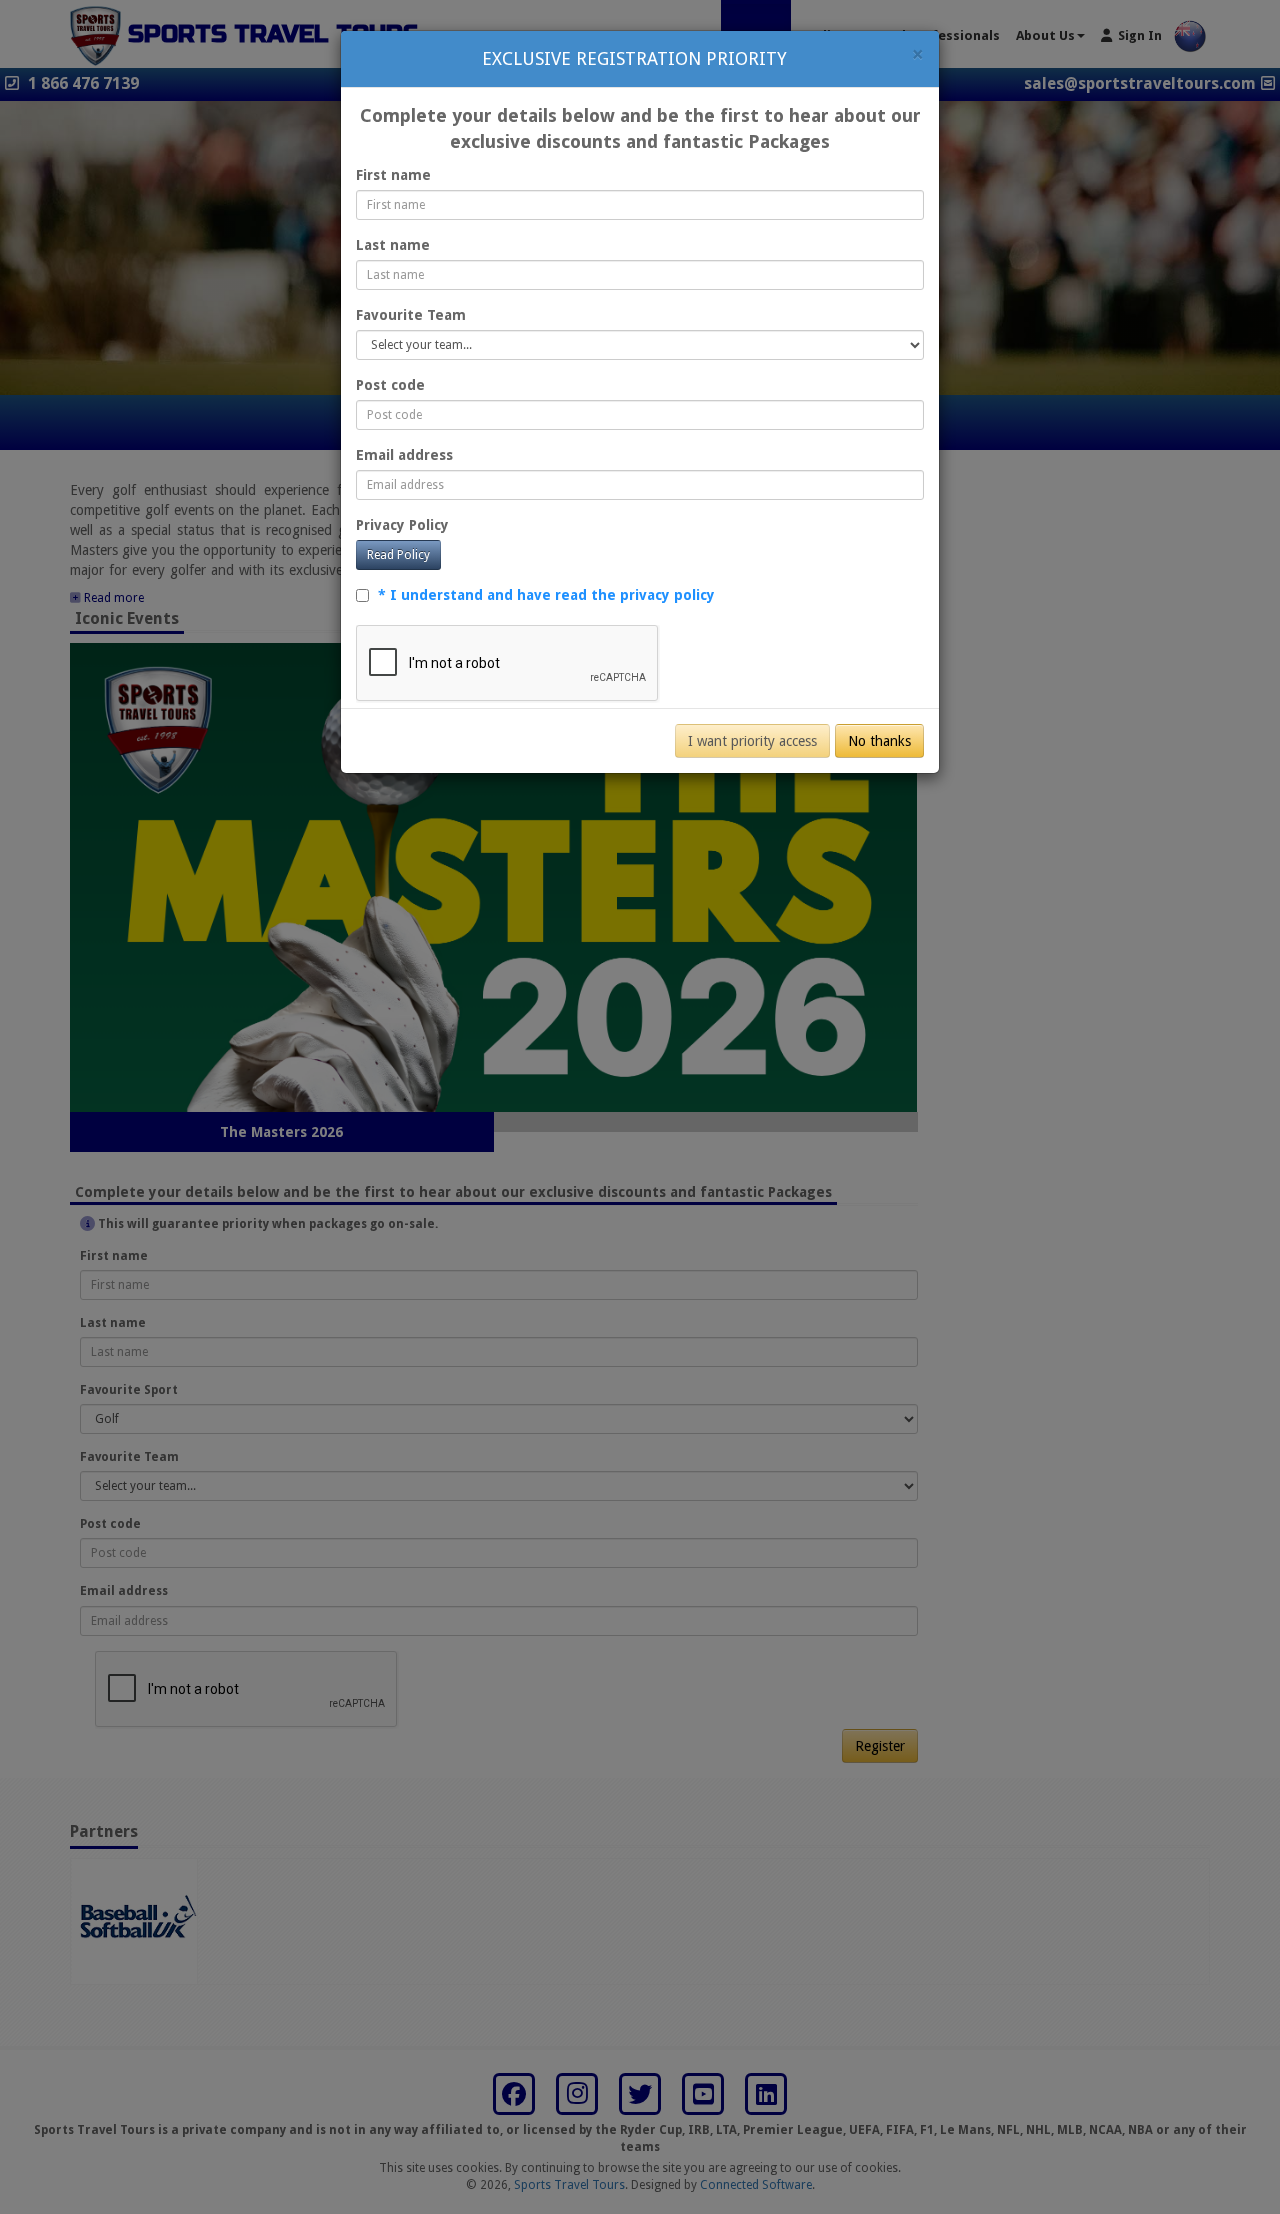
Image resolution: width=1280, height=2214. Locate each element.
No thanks (879, 741)
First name (393, 175)
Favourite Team (411, 315)
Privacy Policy (402, 525)
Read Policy (398, 555)
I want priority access (752, 741)
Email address (404, 455)
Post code (390, 385)
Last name (393, 245)
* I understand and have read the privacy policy (546, 595)
